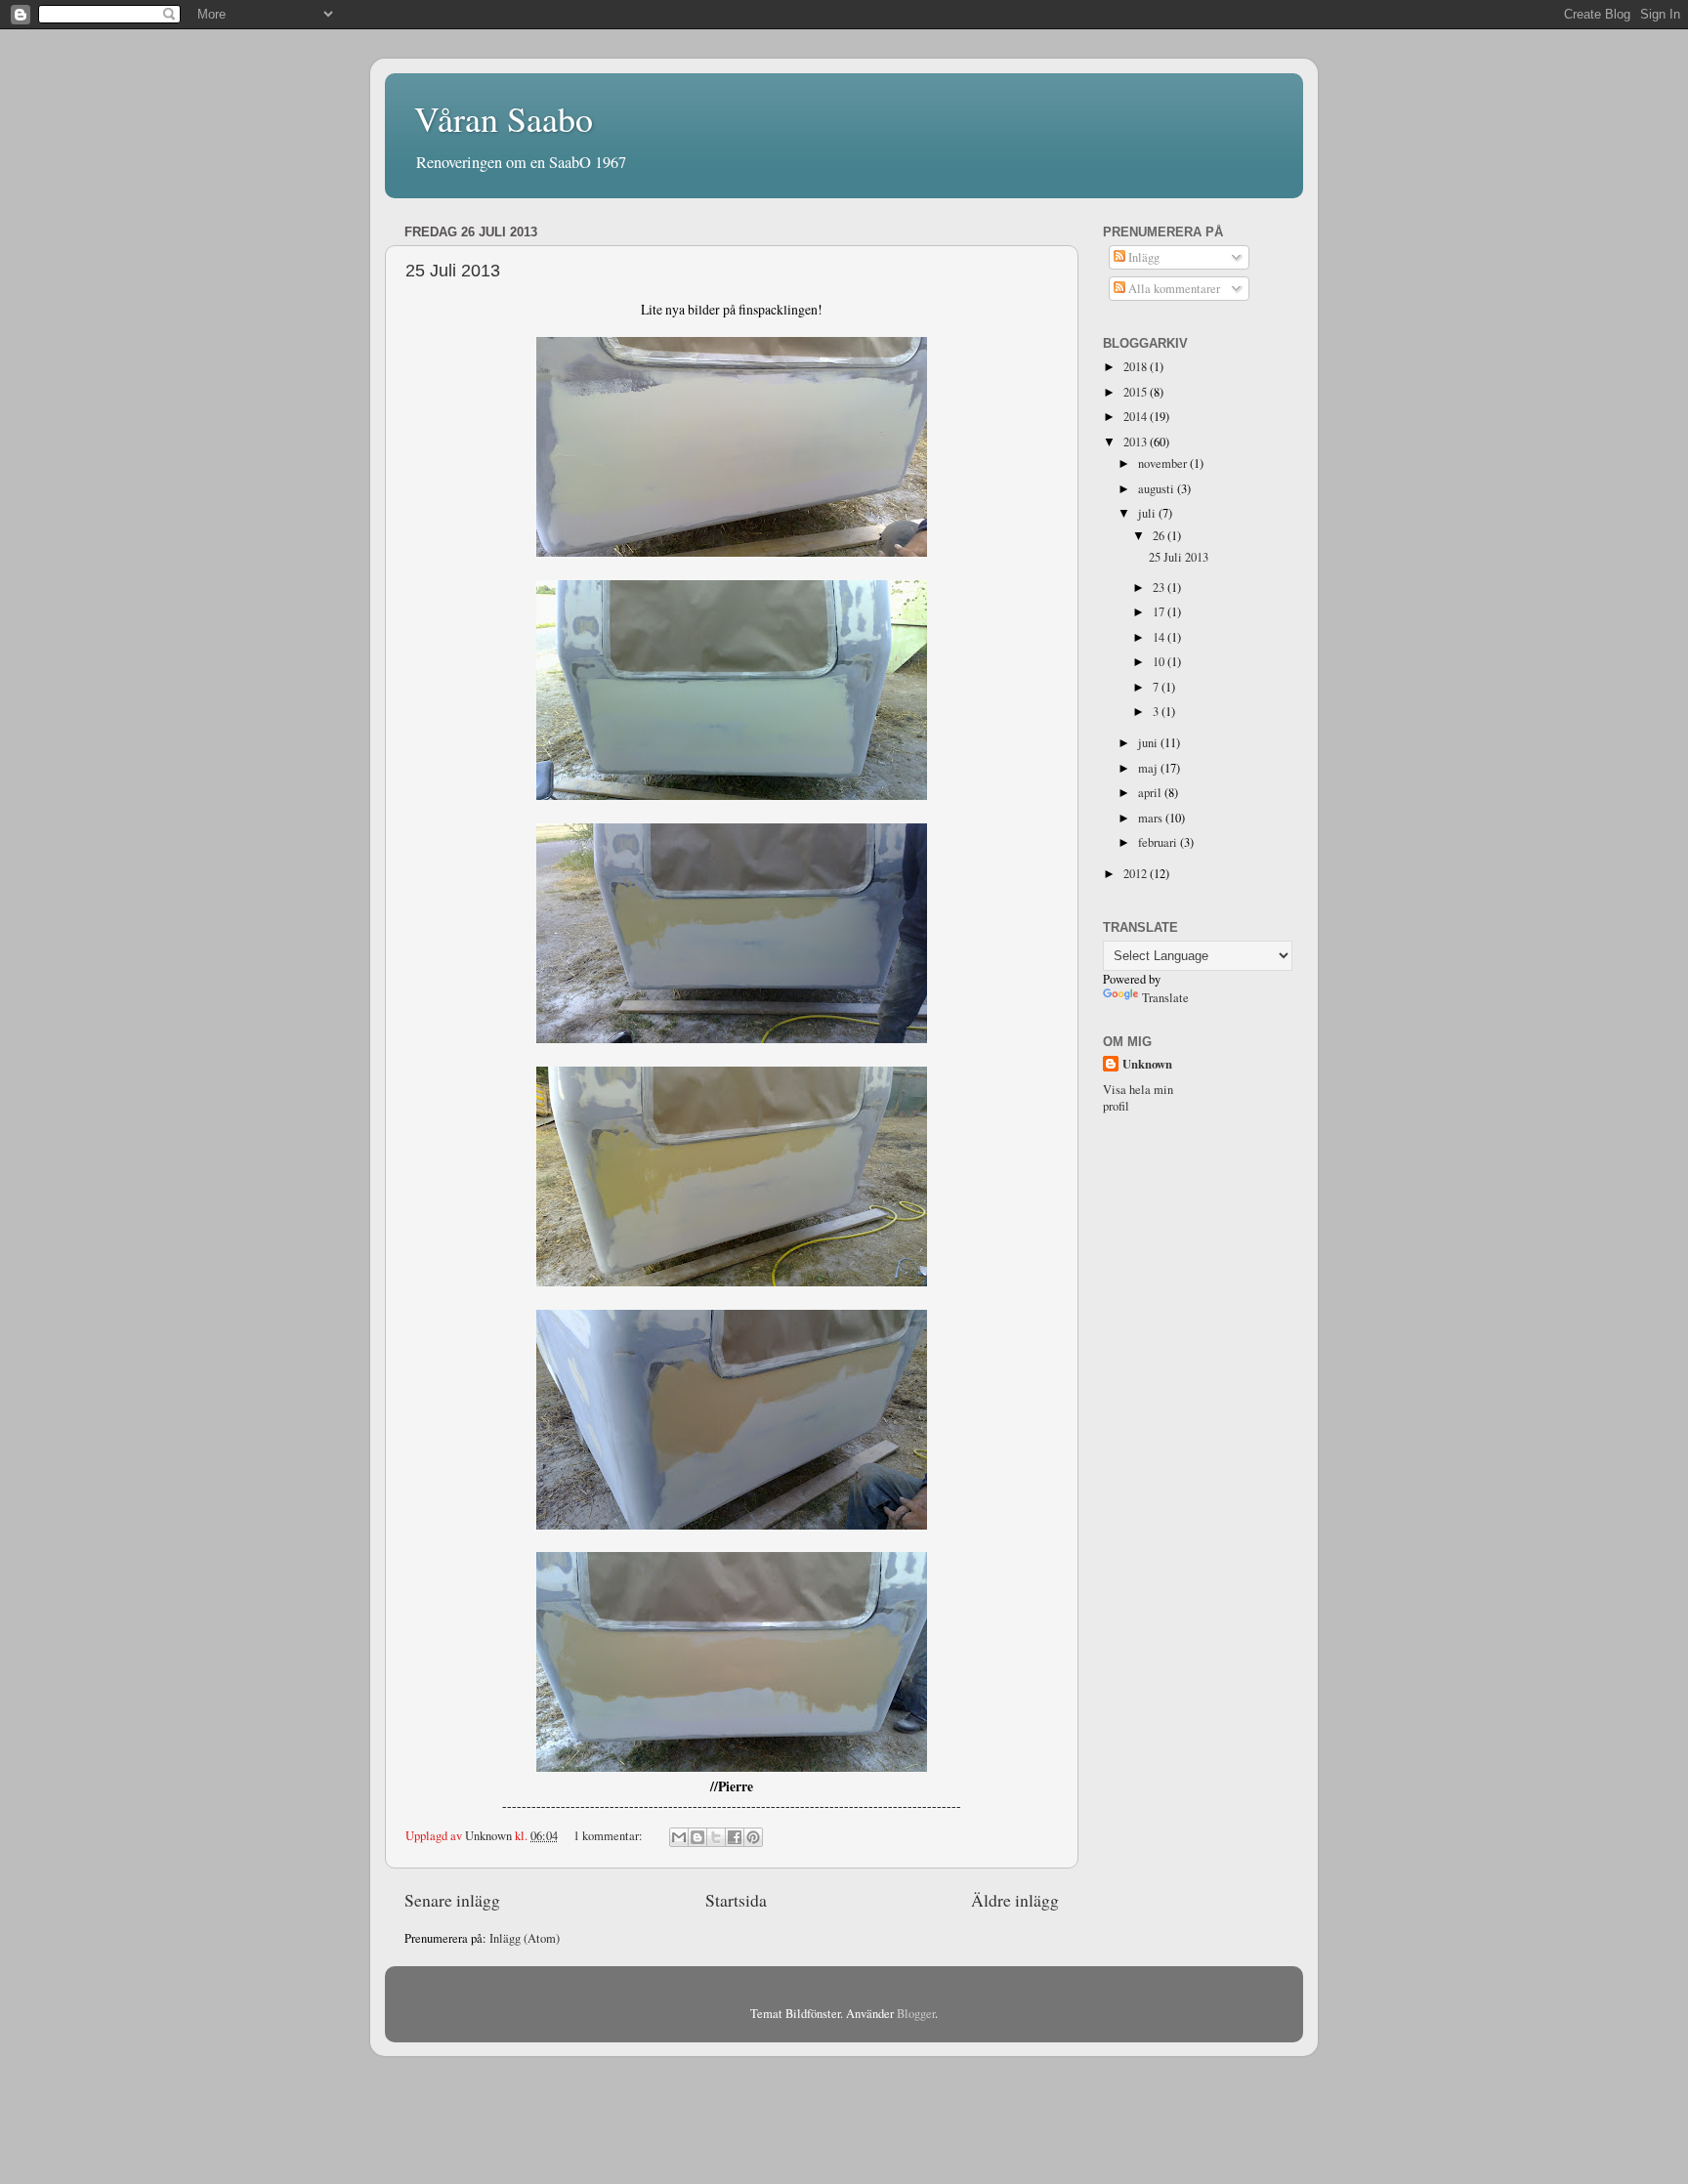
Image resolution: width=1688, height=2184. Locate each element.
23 (1160, 588)
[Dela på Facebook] (735, 1837)
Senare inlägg (452, 1900)
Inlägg (1142, 257)
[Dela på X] (716, 1837)
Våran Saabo (504, 118)
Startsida (736, 1900)
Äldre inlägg (1015, 1900)
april (1151, 793)
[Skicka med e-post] (679, 1837)
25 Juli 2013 (453, 271)
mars (1152, 818)
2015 (1137, 392)
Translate (1165, 998)
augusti (1158, 489)
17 (1160, 612)
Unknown (1147, 1064)
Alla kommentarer (1173, 289)
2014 (1137, 417)
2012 (1137, 874)
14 (1160, 637)
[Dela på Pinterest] (753, 1837)
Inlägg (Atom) (525, 1938)
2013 (1137, 442)
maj (1149, 768)
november (1164, 463)
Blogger (916, 2014)
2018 (1137, 367)
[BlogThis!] (697, 1837)
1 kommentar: (610, 1836)
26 (1160, 536)
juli (1148, 513)
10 (1160, 662)
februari (1159, 842)
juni (1149, 743)
